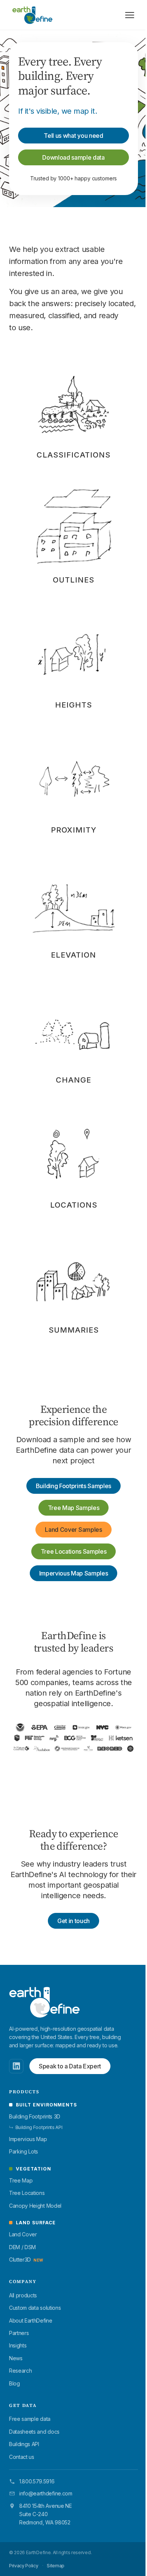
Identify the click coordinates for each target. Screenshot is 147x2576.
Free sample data (30, 2419)
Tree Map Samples (74, 1508)
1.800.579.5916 (37, 2481)
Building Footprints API (36, 2127)
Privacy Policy (24, 2566)
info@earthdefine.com (46, 2493)
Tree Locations (27, 2193)
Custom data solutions (35, 2308)
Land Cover (23, 2234)
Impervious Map (28, 2139)
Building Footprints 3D (35, 2116)
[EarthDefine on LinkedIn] (16, 2066)
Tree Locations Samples (74, 1551)
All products (23, 2295)
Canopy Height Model (35, 2206)
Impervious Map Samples (74, 1573)
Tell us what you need (73, 136)
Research (20, 2371)
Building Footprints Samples (73, 1486)
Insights (18, 2345)
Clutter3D (26, 2260)
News (16, 2358)
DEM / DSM (22, 2247)
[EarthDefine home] (44, 2002)
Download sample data (73, 157)
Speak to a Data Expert (70, 2066)
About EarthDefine (31, 2321)
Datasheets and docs (34, 2432)
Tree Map (21, 2180)
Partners (19, 2333)
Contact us (22, 2457)
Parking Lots (24, 2151)
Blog (15, 2383)
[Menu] (130, 15)
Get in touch (73, 1921)
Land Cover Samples (73, 1530)
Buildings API (24, 2444)
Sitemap (56, 2566)
